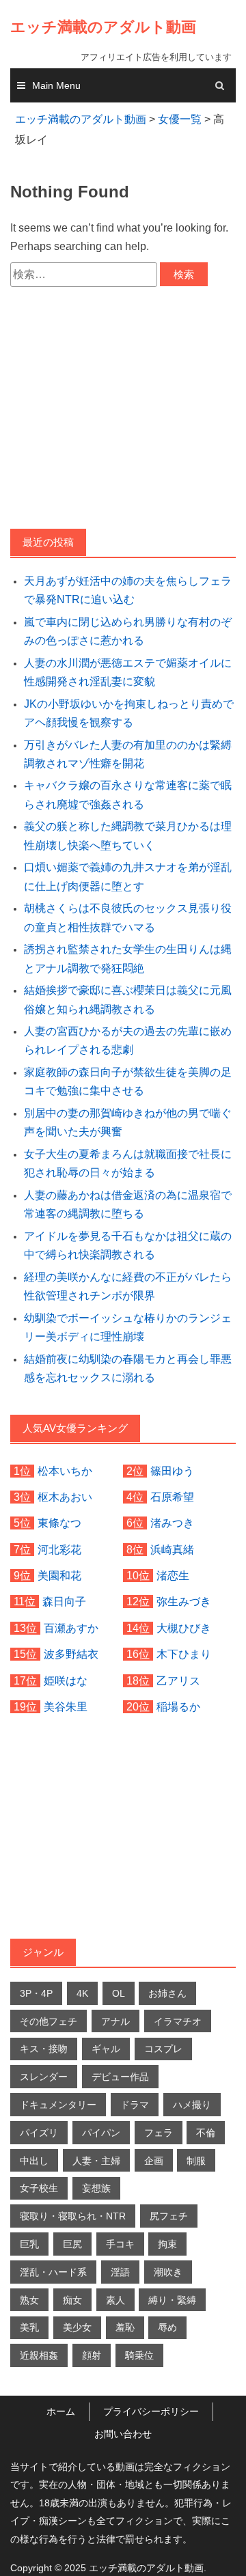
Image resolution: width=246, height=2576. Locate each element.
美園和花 (59, 1598)
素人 (115, 2323)
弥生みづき (184, 1624)
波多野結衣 (71, 1677)
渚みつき (172, 1546)
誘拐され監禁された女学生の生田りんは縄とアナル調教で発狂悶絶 (128, 981)
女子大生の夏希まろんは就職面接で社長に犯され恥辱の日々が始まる (128, 1186)
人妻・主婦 (96, 2183)
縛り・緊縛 (172, 2323)
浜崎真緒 (172, 1572)
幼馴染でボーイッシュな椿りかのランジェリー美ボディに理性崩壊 (128, 1350)
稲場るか (178, 1729)
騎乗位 (139, 2378)
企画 (154, 2183)
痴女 (72, 2323)
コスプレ (163, 2071)
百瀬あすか (71, 1651)
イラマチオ (178, 2044)
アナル (115, 2044)
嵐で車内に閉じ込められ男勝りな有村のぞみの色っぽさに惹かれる (128, 654)
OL (119, 2016)
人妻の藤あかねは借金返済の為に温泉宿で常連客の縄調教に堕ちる (128, 1227)
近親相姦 (39, 2378)
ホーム (61, 2434)
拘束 (167, 2267)
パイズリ (39, 2155)
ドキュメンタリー (58, 2127)
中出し (34, 2183)
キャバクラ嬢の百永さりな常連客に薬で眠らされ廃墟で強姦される (128, 817)
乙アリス (178, 1703)
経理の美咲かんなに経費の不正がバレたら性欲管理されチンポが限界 (128, 1309)
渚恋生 (173, 1598)
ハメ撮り (192, 2127)
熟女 (29, 2323)
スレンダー (44, 2099)
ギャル (106, 2071)
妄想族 (96, 2211)
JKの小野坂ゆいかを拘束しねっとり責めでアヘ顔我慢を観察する (129, 736)
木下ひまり (184, 1677)
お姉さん (167, 2016)
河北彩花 (59, 1572)
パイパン (101, 2155)
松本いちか (65, 1494)
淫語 (120, 2295)
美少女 (77, 2350)
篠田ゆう (172, 1494)
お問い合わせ (123, 2456)
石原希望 (172, 1520)
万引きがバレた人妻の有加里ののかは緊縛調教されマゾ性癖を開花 (128, 777)
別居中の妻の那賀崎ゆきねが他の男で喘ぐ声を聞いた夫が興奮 (128, 1145)
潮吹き (168, 2295)
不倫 (206, 2155)
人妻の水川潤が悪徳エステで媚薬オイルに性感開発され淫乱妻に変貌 (128, 695)
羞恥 (125, 2350)
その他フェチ (49, 2044)
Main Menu (56, 108)
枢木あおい (65, 1520)
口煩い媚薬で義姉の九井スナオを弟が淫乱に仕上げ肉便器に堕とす (128, 899)
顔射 (92, 2378)
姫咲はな (66, 1703)
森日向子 (64, 1624)
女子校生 (39, 2211)
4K (82, 2016)
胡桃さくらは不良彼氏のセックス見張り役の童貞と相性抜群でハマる (128, 940)
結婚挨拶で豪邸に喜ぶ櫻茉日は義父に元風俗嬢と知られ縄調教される (128, 1022)
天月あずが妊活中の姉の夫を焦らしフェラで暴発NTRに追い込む (128, 613)
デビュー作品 (120, 2099)
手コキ (120, 2267)
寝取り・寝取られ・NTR (73, 2239)
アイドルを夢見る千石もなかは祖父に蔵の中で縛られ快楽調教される (128, 1268)
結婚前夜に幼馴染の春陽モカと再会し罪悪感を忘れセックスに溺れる (128, 1391)
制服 (196, 2183)
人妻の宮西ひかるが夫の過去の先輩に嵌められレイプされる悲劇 (128, 1063)
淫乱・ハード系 (53, 2295)
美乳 (29, 2350)
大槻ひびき (184, 1651)
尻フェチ (169, 2239)
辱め (167, 2350)
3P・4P (36, 2016)
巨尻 (72, 2267)
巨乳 (29, 2267)
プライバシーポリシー (151, 2434)
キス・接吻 (44, 2071)
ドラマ (135, 2127)
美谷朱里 (66, 1729)
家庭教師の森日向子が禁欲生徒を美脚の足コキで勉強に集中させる (128, 1104)
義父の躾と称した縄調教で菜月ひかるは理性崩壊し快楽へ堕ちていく (128, 858)
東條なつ (59, 1546)
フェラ (159, 2155)
